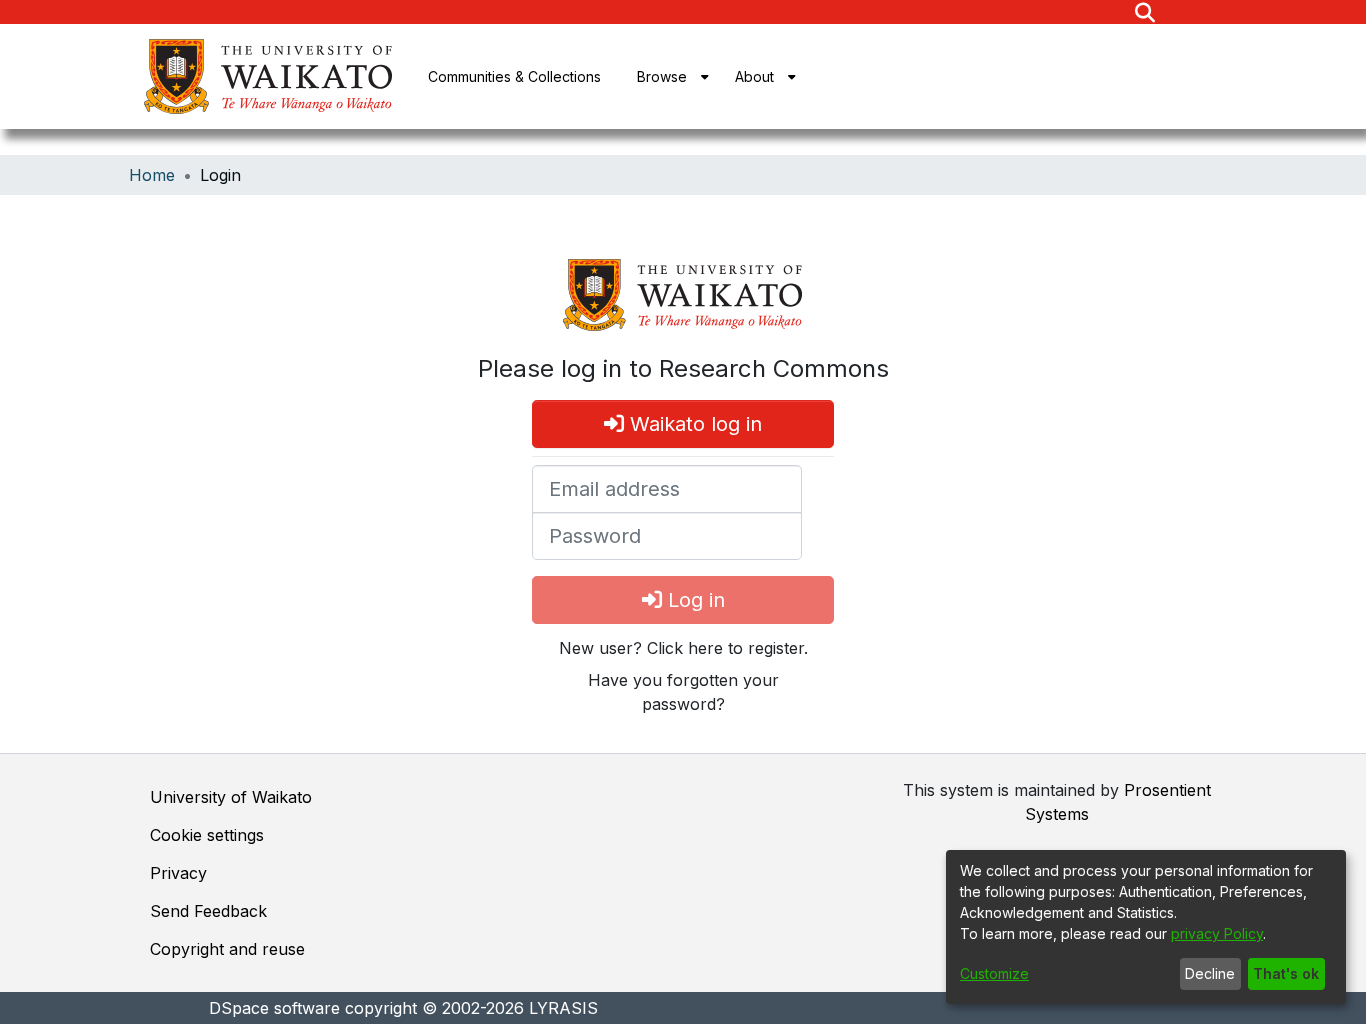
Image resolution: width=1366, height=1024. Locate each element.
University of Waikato (231, 797)
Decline (1210, 973)
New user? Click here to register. (683, 648)
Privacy (178, 873)
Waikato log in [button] (693, 424)
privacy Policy (1217, 933)
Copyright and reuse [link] (227, 949)
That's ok (1286, 973)
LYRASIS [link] (563, 1008)
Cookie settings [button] (207, 835)
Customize (994, 973)
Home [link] (152, 175)
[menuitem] (668, 76)
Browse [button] (662, 76)
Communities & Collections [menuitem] (514, 76)
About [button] (754, 76)
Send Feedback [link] (208, 911)
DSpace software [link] (274, 1008)
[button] (1144, 12)
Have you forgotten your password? (683, 692)
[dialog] (1146, 927)
